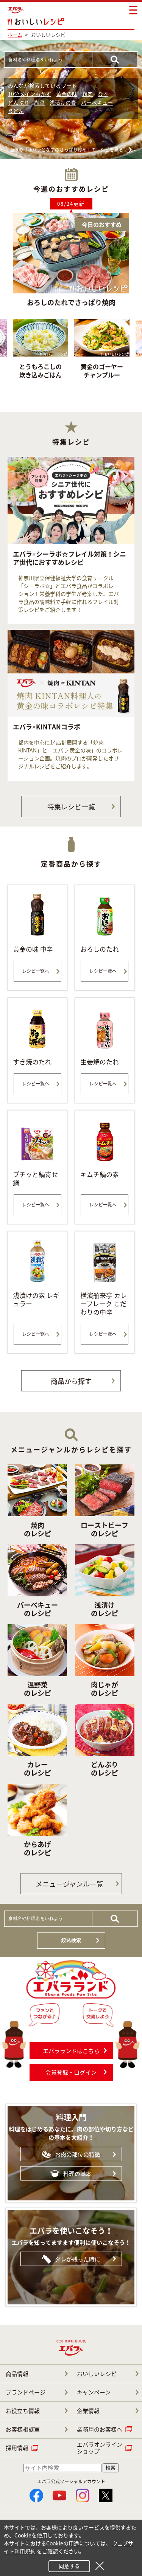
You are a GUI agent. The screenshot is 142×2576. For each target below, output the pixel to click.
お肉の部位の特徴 (78, 2154)
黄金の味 (67, 94)
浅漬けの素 (63, 102)
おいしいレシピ (97, 2374)
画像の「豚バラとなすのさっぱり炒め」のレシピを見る (66, 150)
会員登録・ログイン (71, 2072)
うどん (16, 111)
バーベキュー (97, 102)
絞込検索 (71, 1940)
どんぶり (19, 102)
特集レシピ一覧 (71, 807)
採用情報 (17, 2448)
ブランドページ (26, 2392)
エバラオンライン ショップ (100, 2448)
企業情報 (88, 2411)
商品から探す (71, 1381)
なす (103, 94)
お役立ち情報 (23, 2411)
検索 (111, 2468)
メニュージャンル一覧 (69, 1884)
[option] (102, 356)
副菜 (39, 102)
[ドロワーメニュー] (133, 10)
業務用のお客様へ (100, 2429)
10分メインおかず (30, 94)
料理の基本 (77, 2174)
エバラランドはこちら (71, 2051)
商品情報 (17, 2374)
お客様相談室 (23, 2429)
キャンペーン (94, 2392)
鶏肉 (87, 94)
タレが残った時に (78, 2259)
